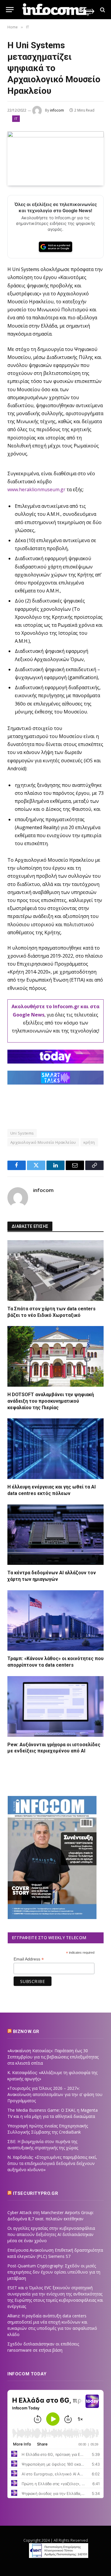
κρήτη (89, 1142)
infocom (57, 110)
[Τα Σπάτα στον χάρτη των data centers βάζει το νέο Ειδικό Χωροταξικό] (55, 1271)
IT (16, 119)
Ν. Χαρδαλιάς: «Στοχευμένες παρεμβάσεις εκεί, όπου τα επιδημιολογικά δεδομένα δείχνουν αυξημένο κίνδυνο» (52, 2163)
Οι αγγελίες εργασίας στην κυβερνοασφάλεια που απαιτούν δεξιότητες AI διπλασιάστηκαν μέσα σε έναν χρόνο (51, 2234)
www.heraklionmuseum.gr (36, 489)
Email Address (29, 1959)
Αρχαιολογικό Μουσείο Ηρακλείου (43, 1142)
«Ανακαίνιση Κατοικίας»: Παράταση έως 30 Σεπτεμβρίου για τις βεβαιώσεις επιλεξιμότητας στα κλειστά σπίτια (53, 2057)
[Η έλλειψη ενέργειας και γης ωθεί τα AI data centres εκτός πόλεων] (55, 1449)
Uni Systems (22, 1133)
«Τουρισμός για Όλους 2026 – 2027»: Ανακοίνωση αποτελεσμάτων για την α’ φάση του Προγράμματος (55, 2094)
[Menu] (10, 10)
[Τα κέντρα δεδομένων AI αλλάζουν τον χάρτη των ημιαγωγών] (55, 1535)
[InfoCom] (58, 10)
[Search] (102, 10)
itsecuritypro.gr (36, 2193)
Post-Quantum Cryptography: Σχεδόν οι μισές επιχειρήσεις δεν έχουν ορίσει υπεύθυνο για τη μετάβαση (54, 2272)
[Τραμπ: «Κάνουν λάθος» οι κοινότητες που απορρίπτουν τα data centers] (55, 1621)
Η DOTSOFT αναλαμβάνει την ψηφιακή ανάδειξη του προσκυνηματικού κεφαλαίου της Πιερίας (51, 1401)
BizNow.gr (26, 2032)
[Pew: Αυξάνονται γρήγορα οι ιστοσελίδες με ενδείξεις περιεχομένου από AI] (55, 1706)
